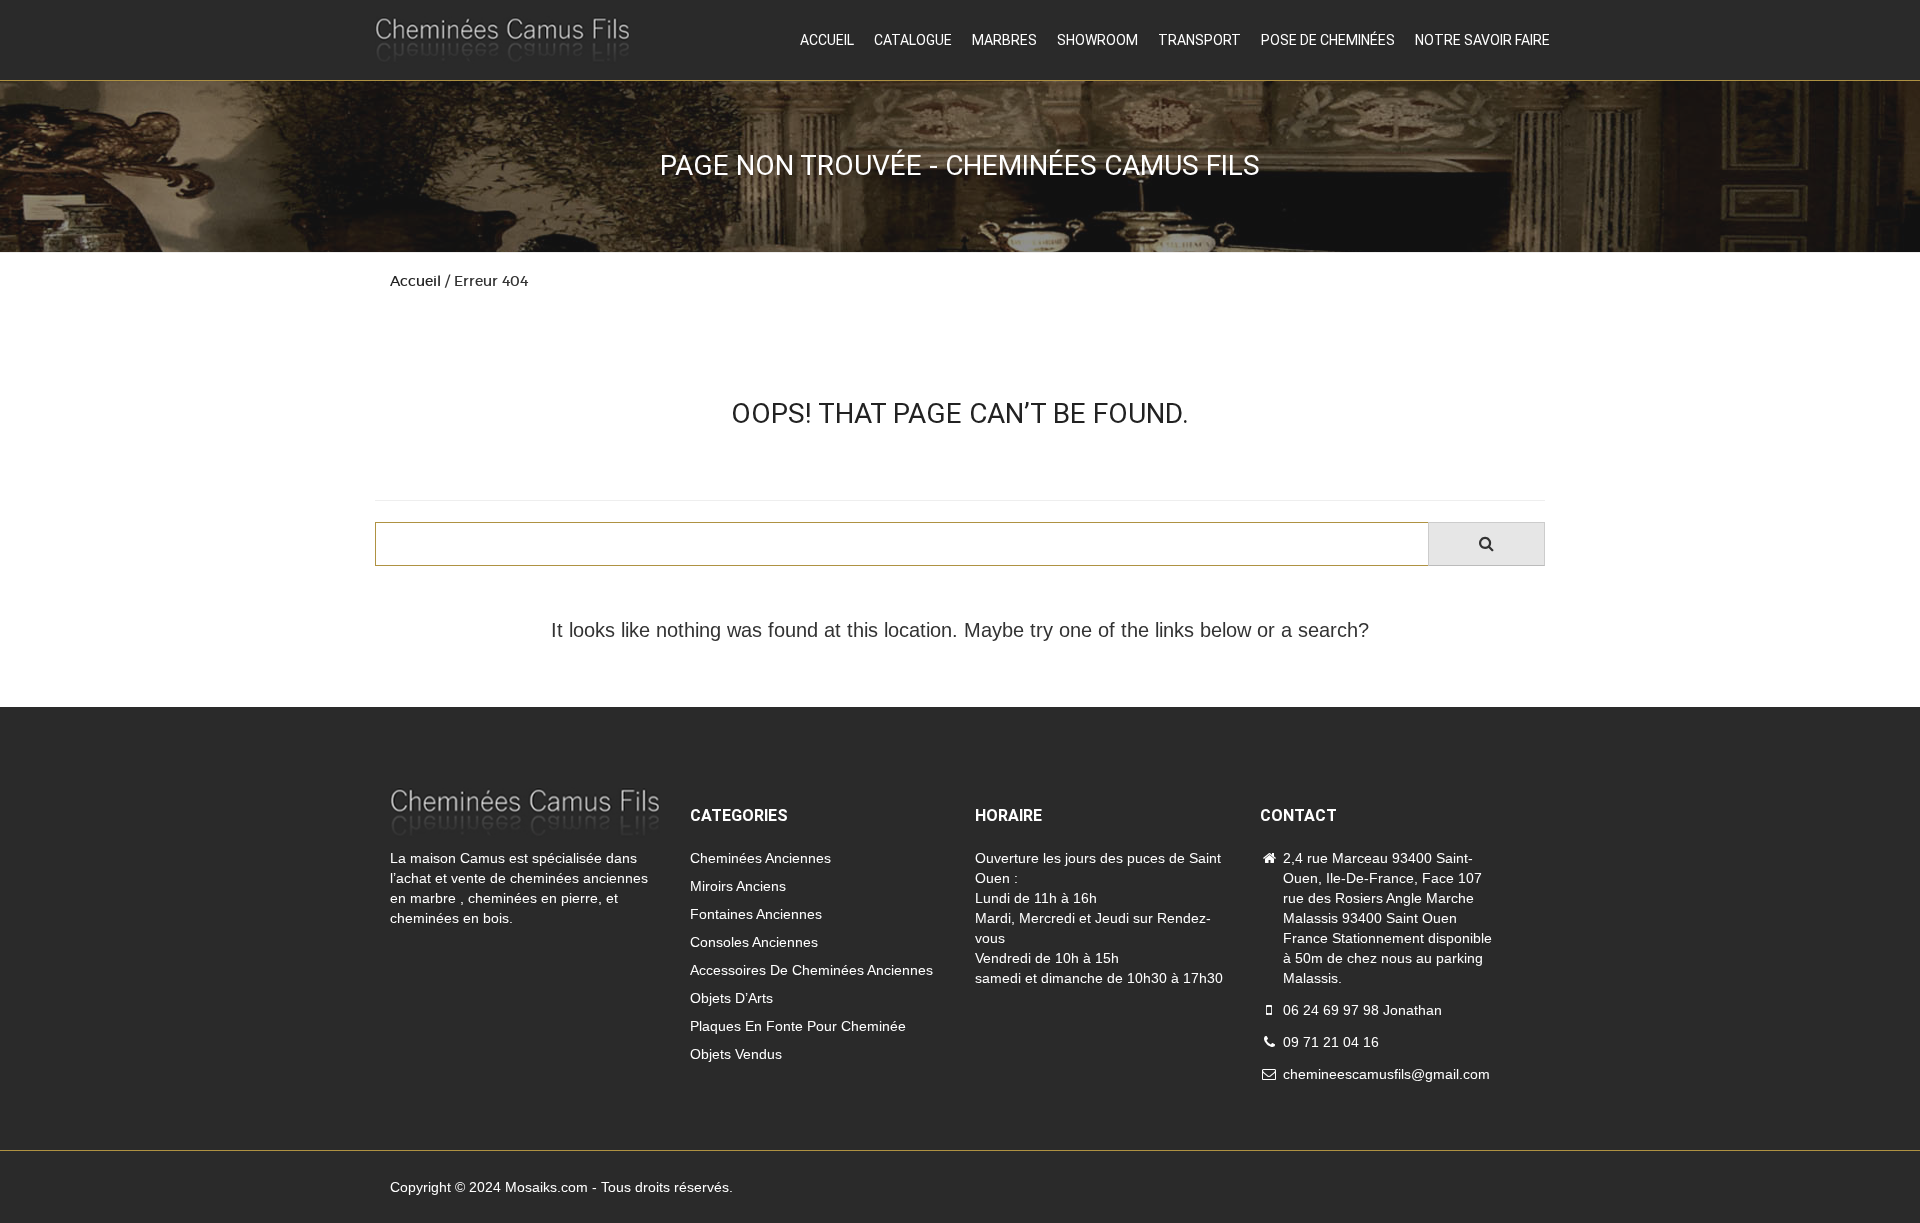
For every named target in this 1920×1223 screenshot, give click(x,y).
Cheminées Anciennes (760, 858)
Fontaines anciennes (756, 914)
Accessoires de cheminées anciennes (811, 970)
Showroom (1097, 40)
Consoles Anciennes (754, 942)
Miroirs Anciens (738, 886)
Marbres (1004, 40)
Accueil (827, 40)
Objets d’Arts (731, 998)
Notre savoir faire (1482, 40)
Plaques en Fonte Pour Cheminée (798, 1026)
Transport (1199, 40)
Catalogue (913, 40)
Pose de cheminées (1328, 40)
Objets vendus (736, 1054)
